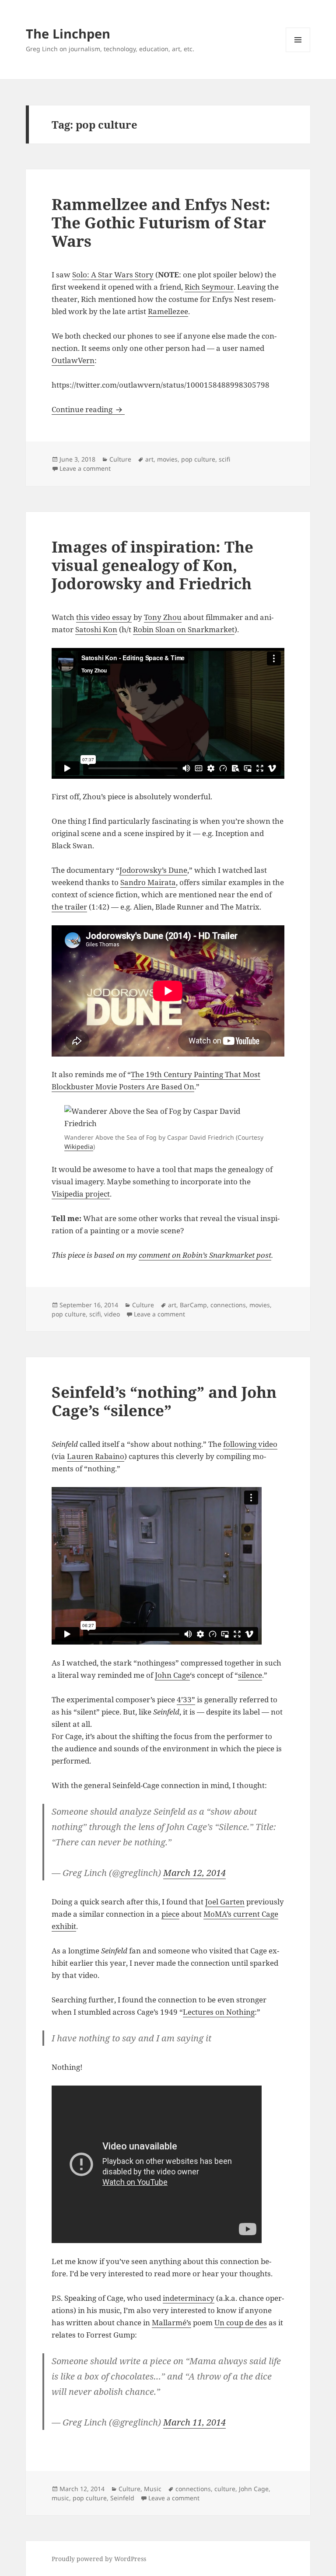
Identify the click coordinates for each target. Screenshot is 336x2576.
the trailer (69, 907)
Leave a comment (85, 468)
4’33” (186, 1699)
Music (153, 2489)
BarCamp (193, 1305)
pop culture (198, 459)
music (60, 2498)
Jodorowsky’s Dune (153, 870)
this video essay (104, 617)
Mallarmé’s (171, 2322)
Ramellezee (168, 311)
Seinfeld (122, 2498)
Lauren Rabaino (96, 1456)
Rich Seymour (209, 287)
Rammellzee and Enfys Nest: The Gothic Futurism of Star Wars (161, 222)
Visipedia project (81, 1194)
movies (167, 459)
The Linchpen (68, 33)
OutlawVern (73, 360)
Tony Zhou (163, 617)
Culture (120, 459)
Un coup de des (241, 2322)
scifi (224, 459)
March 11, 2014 (194, 2422)
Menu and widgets (298, 52)
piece (170, 1914)
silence (250, 1675)
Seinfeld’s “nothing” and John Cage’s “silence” (164, 1401)
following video (250, 1444)
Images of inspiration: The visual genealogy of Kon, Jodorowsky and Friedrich (152, 565)
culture (225, 2489)
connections (228, 1305)
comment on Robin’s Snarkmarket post (205, 1255)
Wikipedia (79, 1146)
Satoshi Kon (96, 629)
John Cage (172, 1675)
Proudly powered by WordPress (99, 2559)
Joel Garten (225, 1902)
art (149, 459)
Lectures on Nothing (219, 2012)
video (112, 1314)
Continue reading (88, 409)
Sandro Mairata (148, 882)
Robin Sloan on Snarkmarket (184, 629)
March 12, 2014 (194, 1873)
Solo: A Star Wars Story (113, 275)
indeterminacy (189, 2298)
